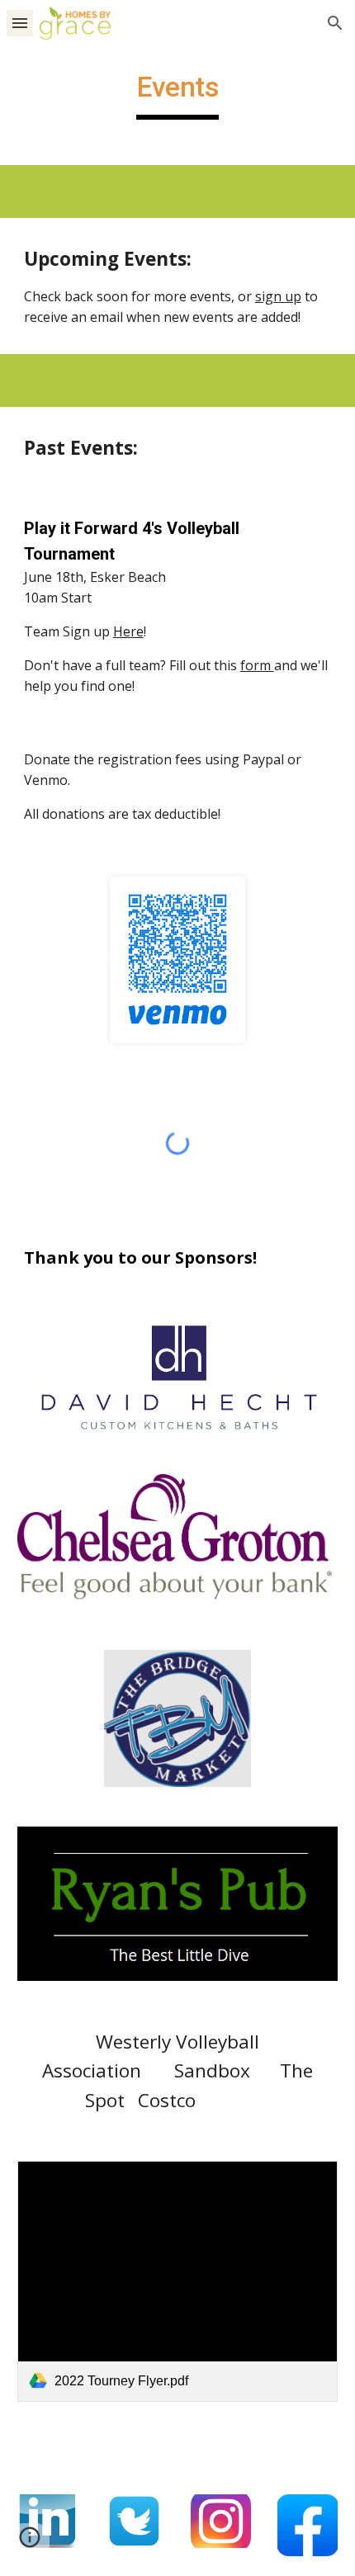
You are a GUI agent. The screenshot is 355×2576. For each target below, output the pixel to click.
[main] (178, 95)
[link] (178, 2281)
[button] (20, 23)
